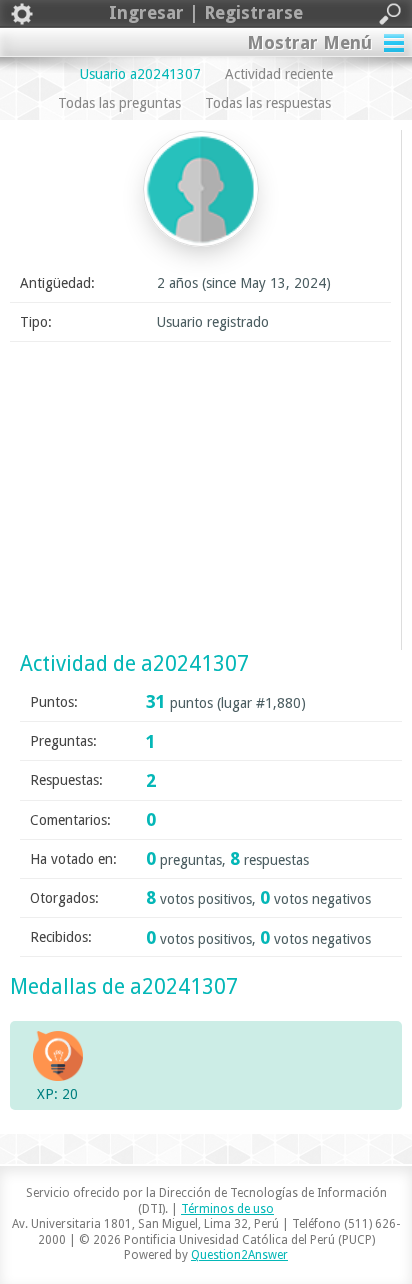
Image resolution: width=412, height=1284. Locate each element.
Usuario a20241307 (140, 74)
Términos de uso (227, 1209)
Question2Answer (239, 1255)
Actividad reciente (279, 74)
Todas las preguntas (119, 103)
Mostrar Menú (309, 42)
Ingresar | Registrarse (206, 12)
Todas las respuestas (268, 103)
